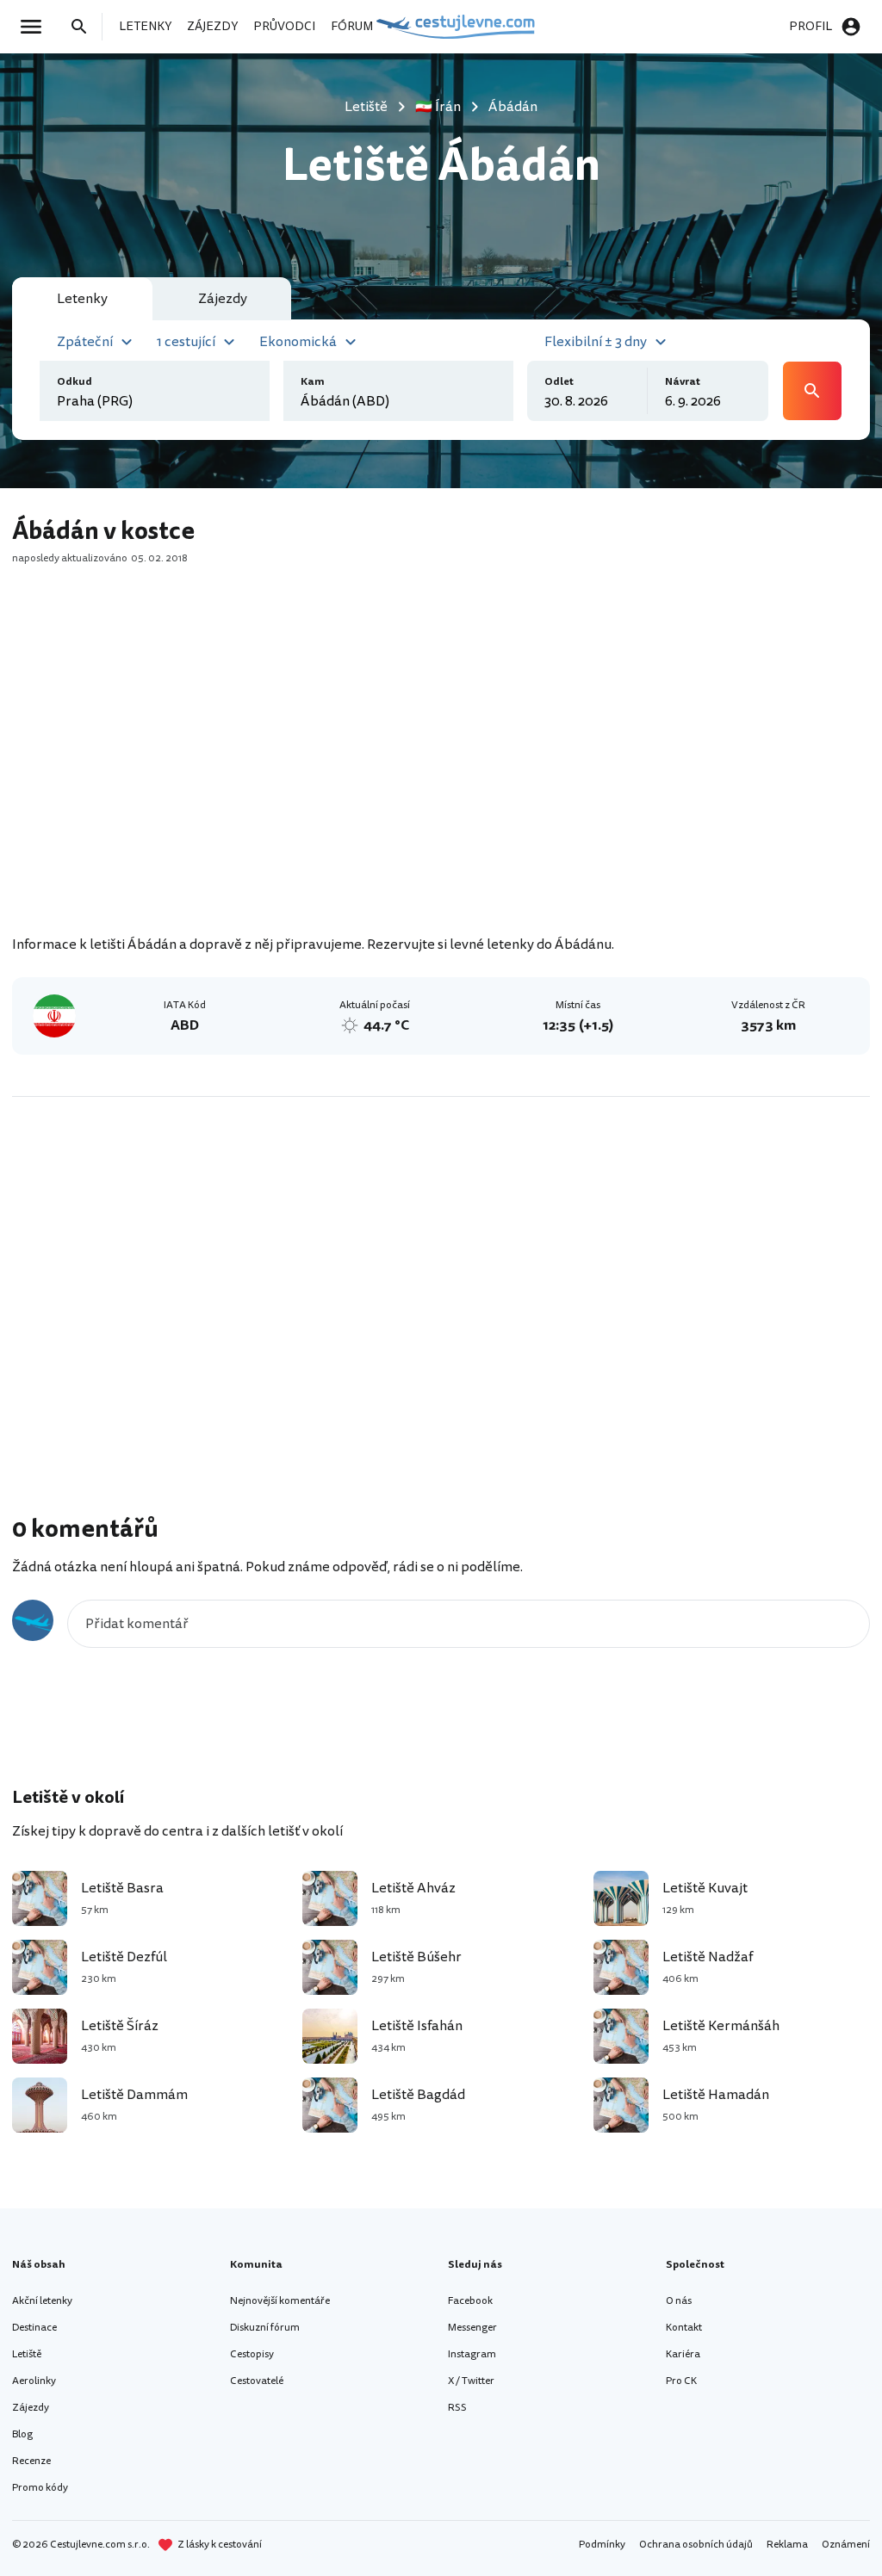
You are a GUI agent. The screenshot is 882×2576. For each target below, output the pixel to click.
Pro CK (681, 2381)
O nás (679, 2301)
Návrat (683, 382)
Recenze (31, 2461)
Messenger (472, 2328)
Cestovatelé (257, 2381)
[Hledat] (84, 27)
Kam (313, 382)
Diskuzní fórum (265, 2328)
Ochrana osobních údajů (696, 2545)
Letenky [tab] (82, 299)
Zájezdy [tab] (223, 299)
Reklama (787, 2545)
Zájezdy (31, 2408)
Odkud (75, 382)
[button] (97, 340)
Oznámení (846, 2545)
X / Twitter (471, 2381)
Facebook (470, 2301)
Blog (22, 2434)
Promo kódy (40, 2488)
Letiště (27, 2354)
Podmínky (602, 2545)
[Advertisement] (441, 784)
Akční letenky (42, 2301)
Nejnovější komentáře (280, 2301)
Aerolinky (34, 2381)
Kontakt (684, 2328)
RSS (457, 2408)
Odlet (559, 382)
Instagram (472, 2354)
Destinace (34, 2328)
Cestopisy (252, 2354)
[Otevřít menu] (36, 27)
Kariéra (683, 2354)
